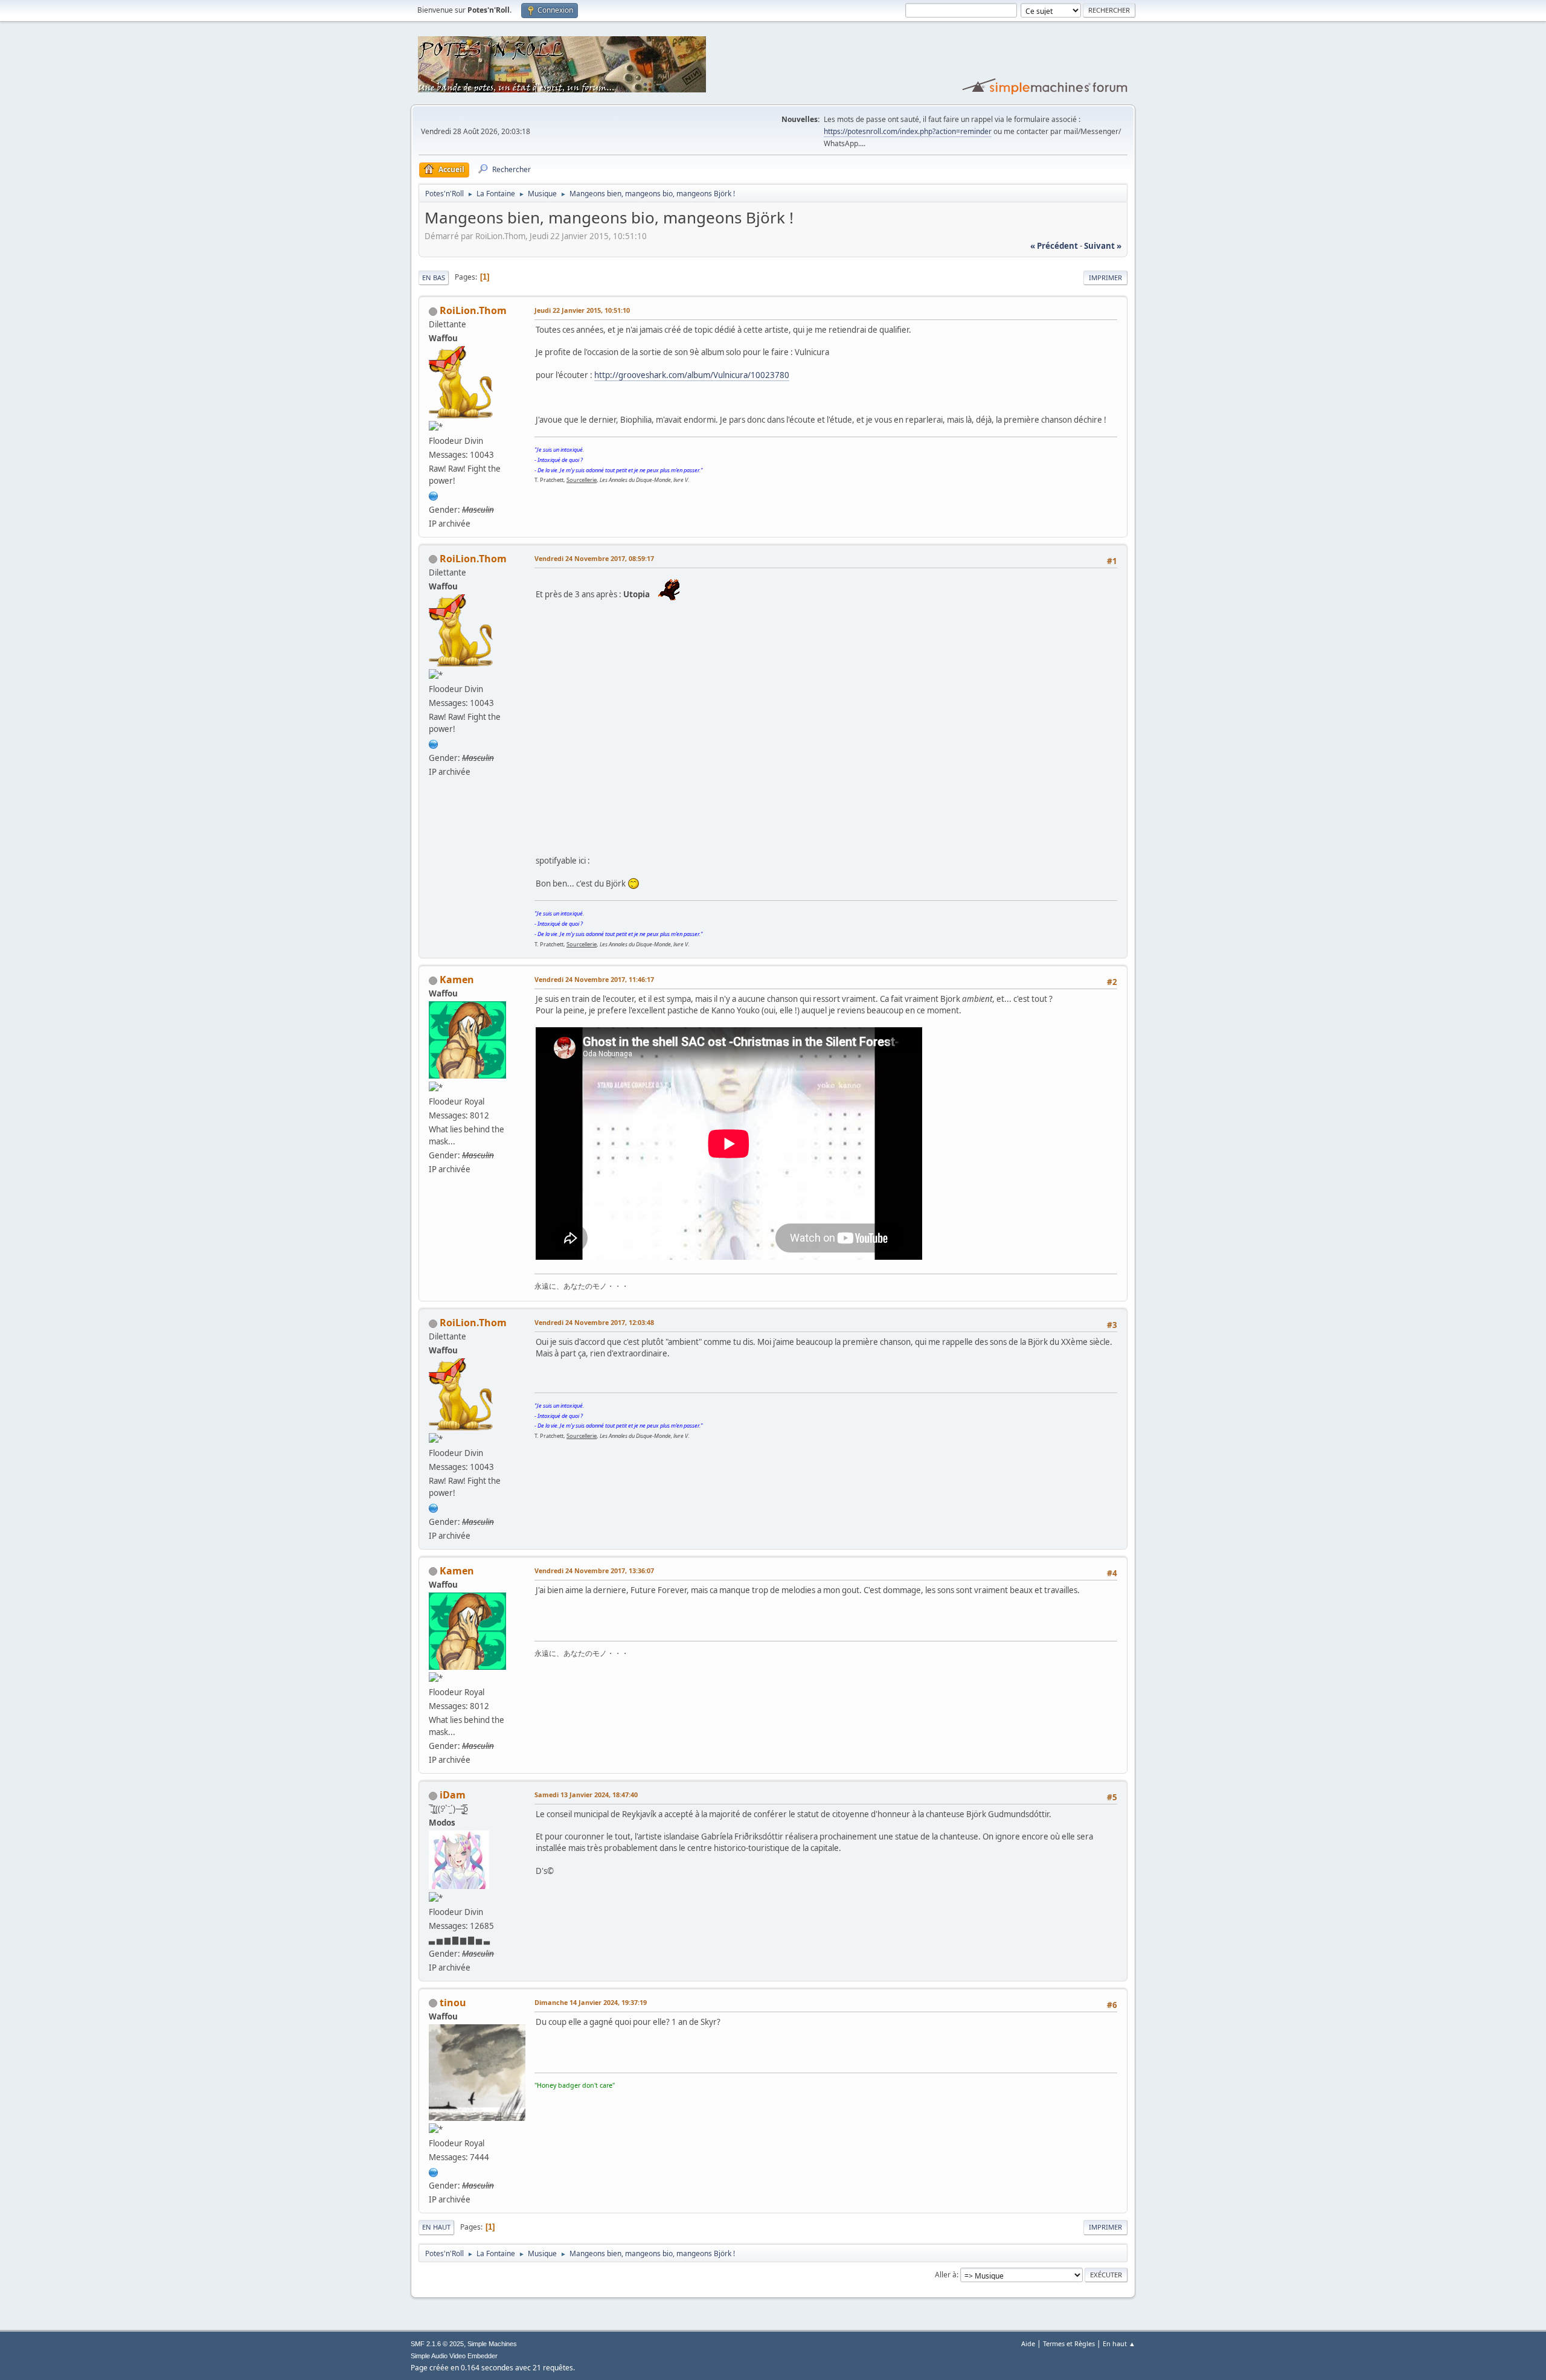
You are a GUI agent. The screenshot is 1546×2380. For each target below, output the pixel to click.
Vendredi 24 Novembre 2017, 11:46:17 (594, 979)
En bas (434, 277)
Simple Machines (492, 2344)
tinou (453, 2003)
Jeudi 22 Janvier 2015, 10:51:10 (582, 310)
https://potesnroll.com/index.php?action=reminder (908, 131)
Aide (1028, 2343)
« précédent (1054, 246)
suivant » (1103, 246)
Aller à (946, 2275)
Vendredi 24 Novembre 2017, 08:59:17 (594, 558)
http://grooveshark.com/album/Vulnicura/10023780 (692, 375)
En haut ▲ (1119, 2343)
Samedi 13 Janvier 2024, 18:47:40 (586, 1795)
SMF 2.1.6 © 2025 (437, 2344)
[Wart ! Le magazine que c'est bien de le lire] (434, 495)
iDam (453, 1795)
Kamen (457, 980)
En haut (436, 2227)
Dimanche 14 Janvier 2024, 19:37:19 (591, 2002)
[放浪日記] (434, 2171)
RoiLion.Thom (473, 310)
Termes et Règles (1069, 2343)
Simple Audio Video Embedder (454, 2356)
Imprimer (1105, 277)
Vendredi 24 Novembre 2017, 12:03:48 (594, 1322)
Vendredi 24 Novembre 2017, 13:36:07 (594, 1570)
